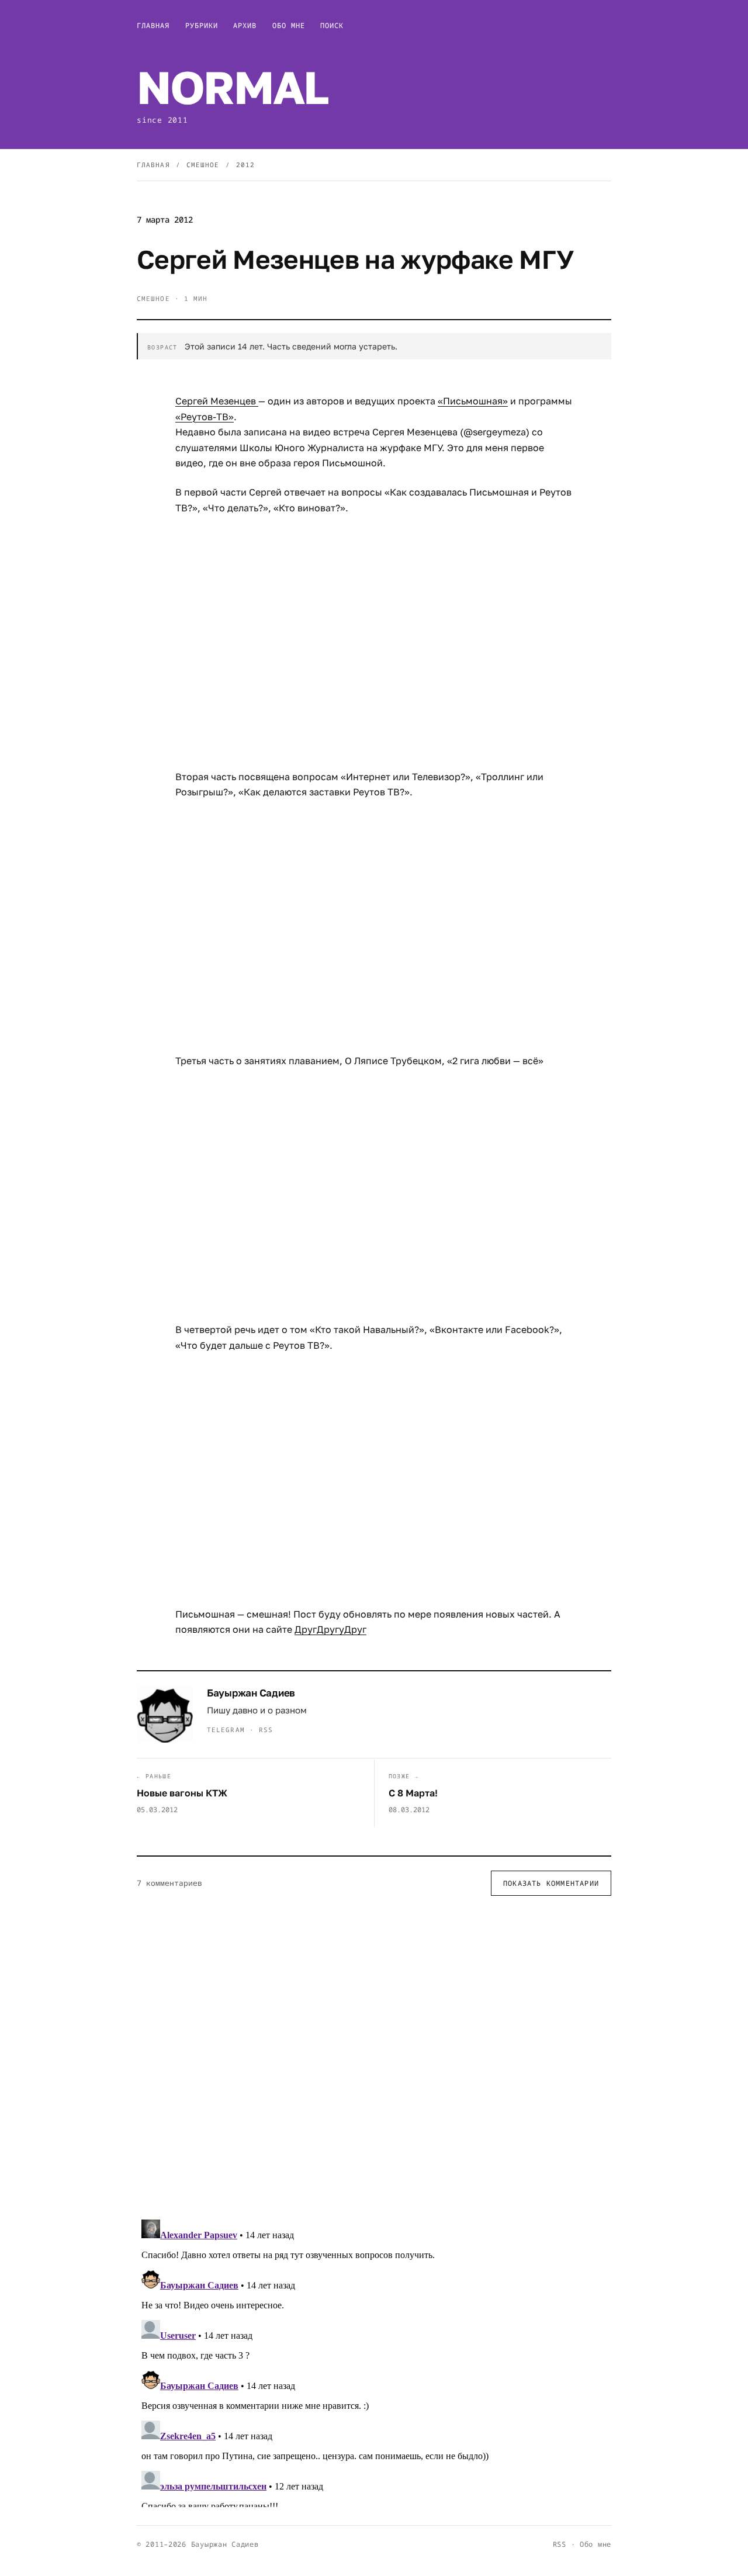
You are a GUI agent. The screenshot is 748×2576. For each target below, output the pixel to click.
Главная (153, 25)
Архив (245, 25)
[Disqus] (374, 2057)
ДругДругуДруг (330, 1629)
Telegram (226, 1730)
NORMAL (232, 87)
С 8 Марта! (413, 1793)
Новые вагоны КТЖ (182, 1793)
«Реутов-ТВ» (205, 417)
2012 (245, 165)
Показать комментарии (551, 1883)
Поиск (332, 25)
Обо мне (289, 25)
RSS (266, 1730)
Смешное (203, 165)
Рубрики (202, 25)
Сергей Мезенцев (217, 401)
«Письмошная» (473, 401)
